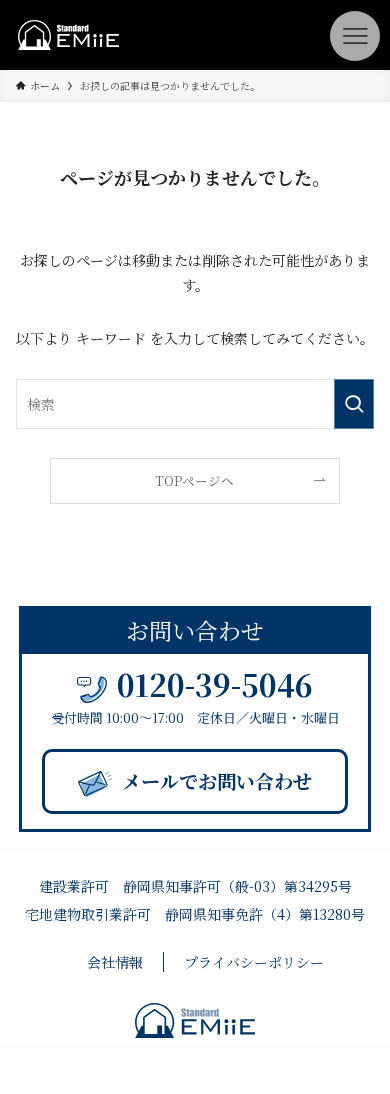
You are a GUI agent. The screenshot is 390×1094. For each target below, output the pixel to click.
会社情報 (115, 962)
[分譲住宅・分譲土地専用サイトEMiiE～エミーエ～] (68, 35)
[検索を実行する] (354, 404)
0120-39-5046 (215, 684)
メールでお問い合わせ (217, 780)
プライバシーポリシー (254, 962)
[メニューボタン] (355, 36)
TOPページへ (194, 480)
